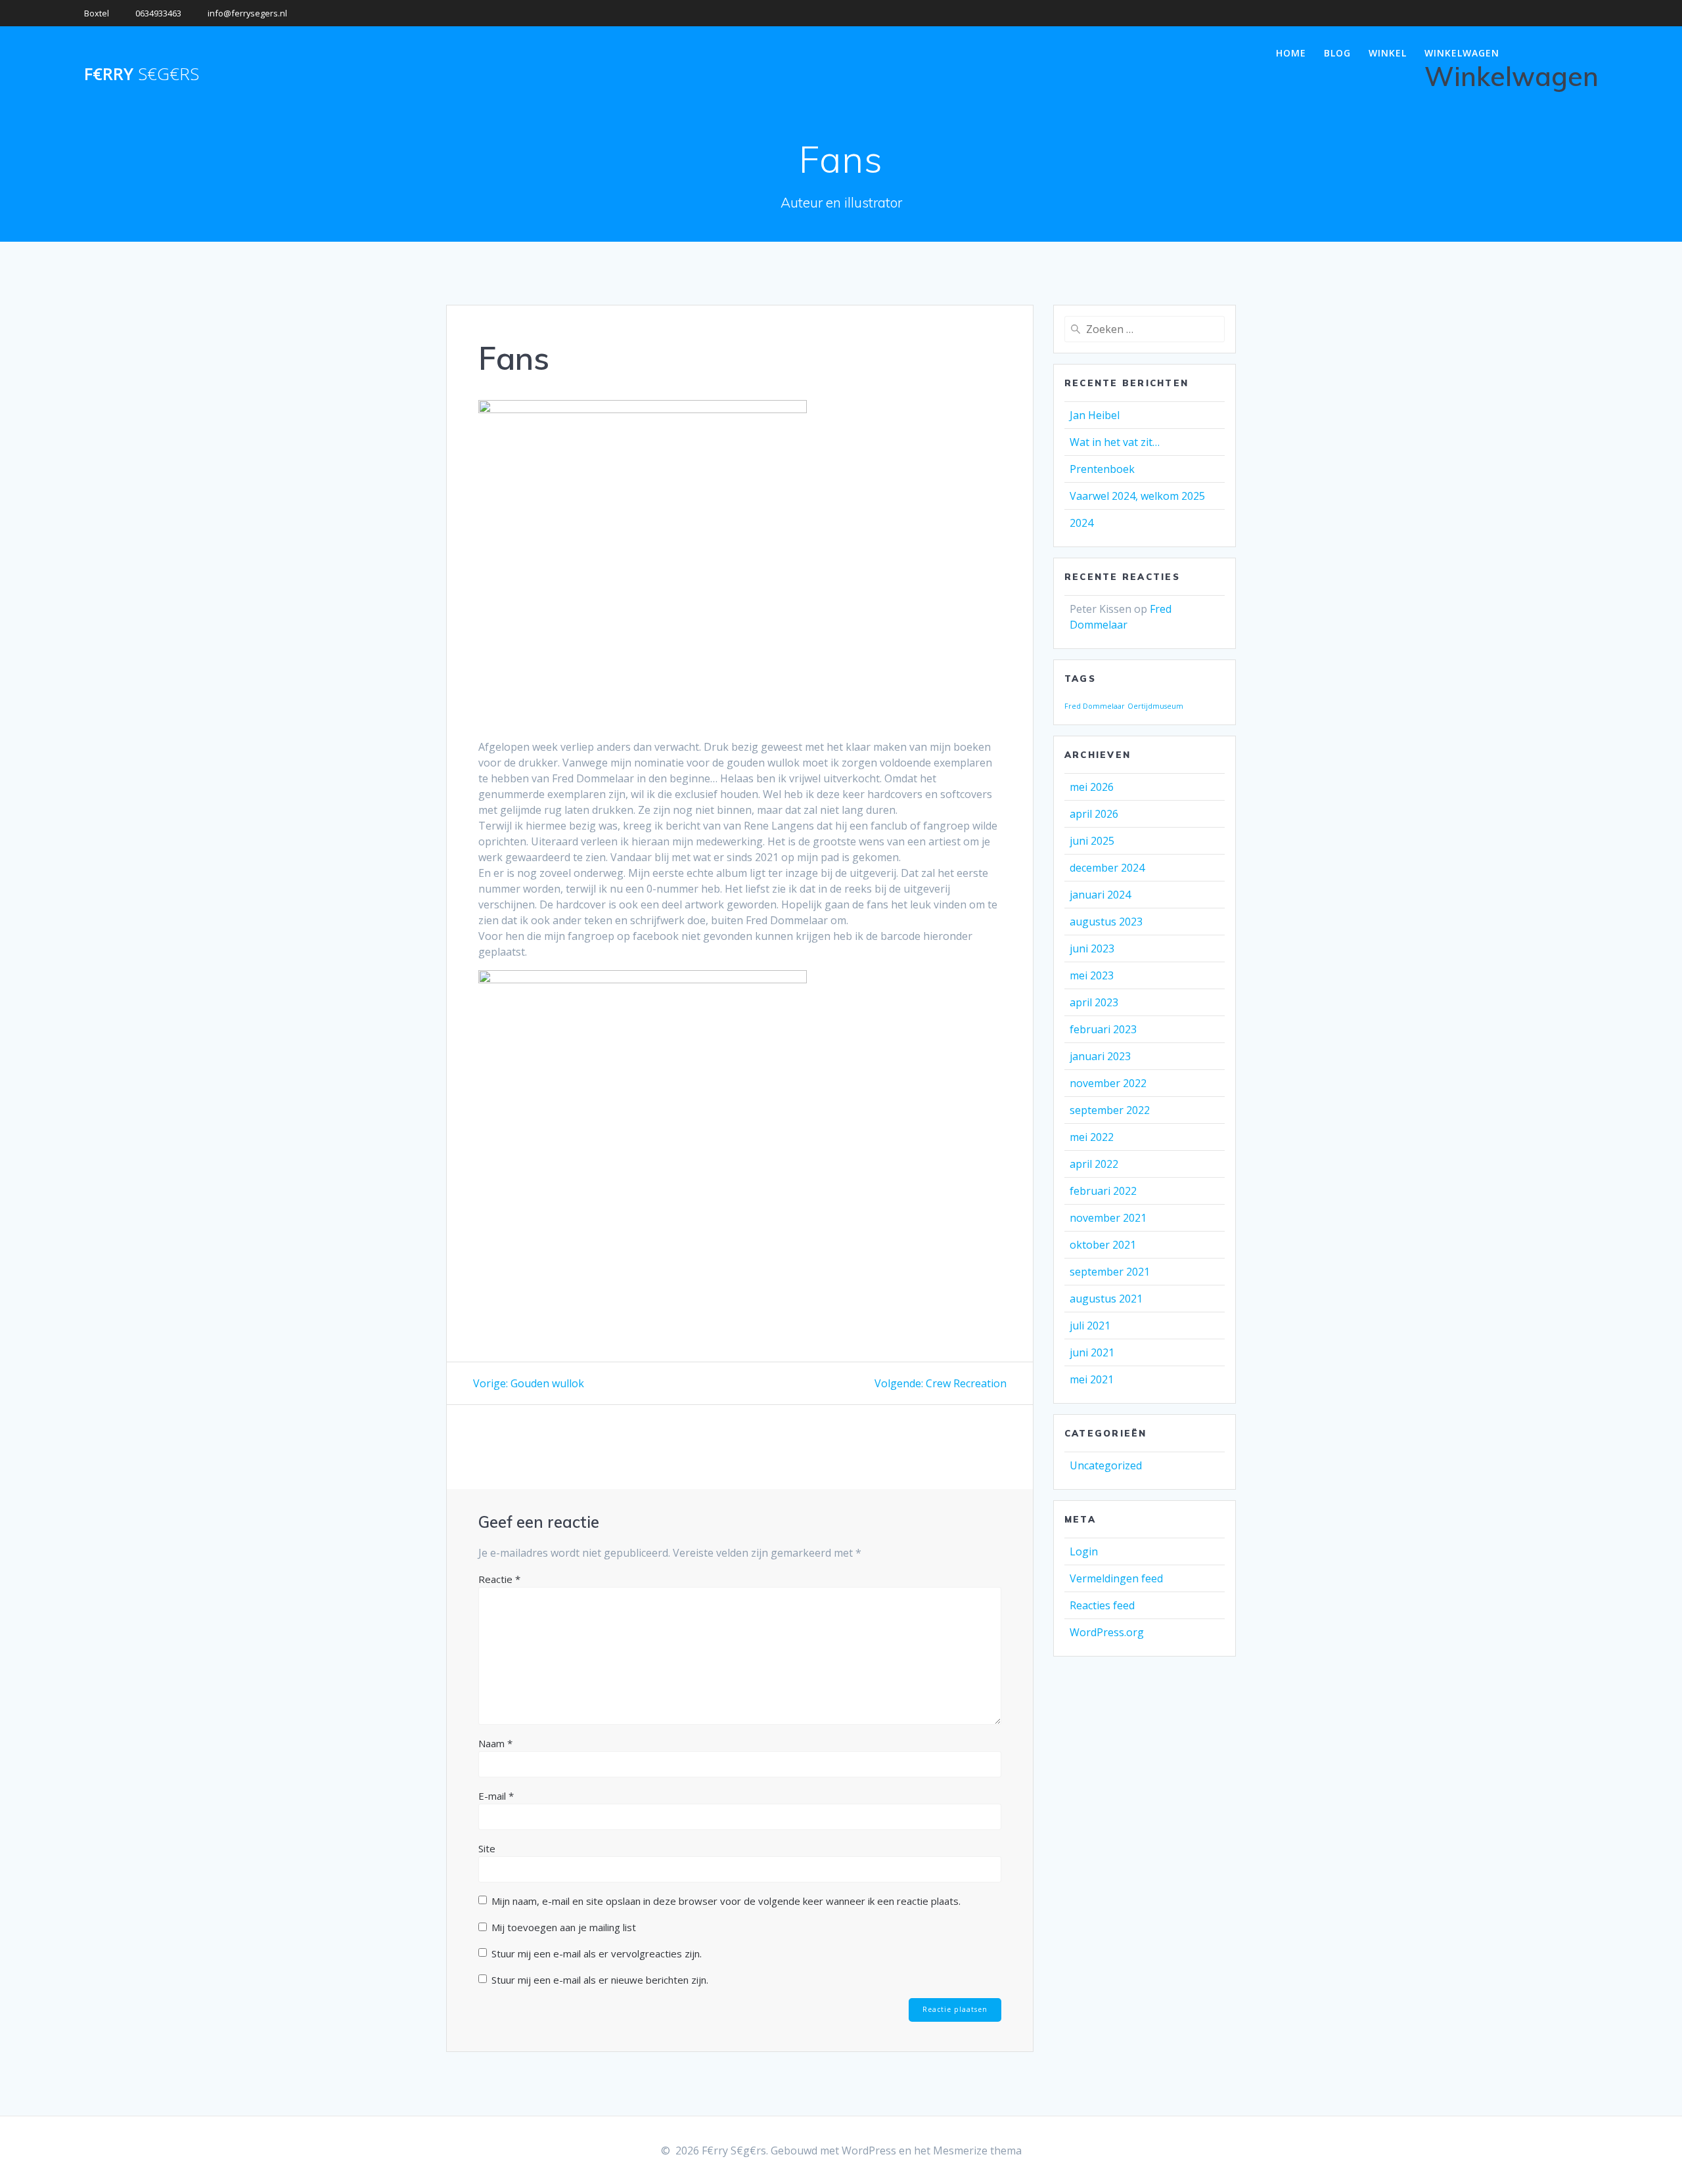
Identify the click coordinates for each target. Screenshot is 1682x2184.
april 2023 (1094, 1002)
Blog (1337, 53)
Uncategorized (1106, 1465)
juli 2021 (1090, 1326)
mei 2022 (1092, 1137)
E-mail (496, 1796)
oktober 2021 (1103, 1245)
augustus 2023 (1106, 922)
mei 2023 (1092, 975)
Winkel (1388, 53)
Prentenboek (1102, 469)
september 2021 (1110, 1272)
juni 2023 (1092, 948)
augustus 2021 (1106, 1299)
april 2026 (1094, 814)
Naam (495, 1743)
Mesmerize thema (977, 2151)
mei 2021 (1092, 1379)
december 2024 (1107, 868)
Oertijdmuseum (1155, 706)
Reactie (499, 1579)
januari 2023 (1100, 1056)
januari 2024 (1100, 895)
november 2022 (1108, 1083)
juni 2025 (1092, 841)
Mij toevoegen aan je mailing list (562, 1927)
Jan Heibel (1095, 415)
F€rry (142, 74)
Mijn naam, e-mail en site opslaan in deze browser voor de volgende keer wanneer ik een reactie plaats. (726, 1901)
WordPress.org (1107, 1632)
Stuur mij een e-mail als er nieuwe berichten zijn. (600, 1980)
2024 (1081, 523)
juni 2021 (1092, 1352)
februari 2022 (1103, 1191)
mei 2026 (1092, 787)
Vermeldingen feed (1116, 1578)
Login (1084, 1551)
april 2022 (1094, 1164)
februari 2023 (1103, 1029)
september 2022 (1110, 1110)
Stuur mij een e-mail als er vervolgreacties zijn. (597, 1953)
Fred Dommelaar (1095, 706)
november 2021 (1108, 1218)
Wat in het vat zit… (1115, 442)
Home (1291, 53)
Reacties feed (1102, 1605)
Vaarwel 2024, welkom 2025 (1137, 496)
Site (487, 1848)
